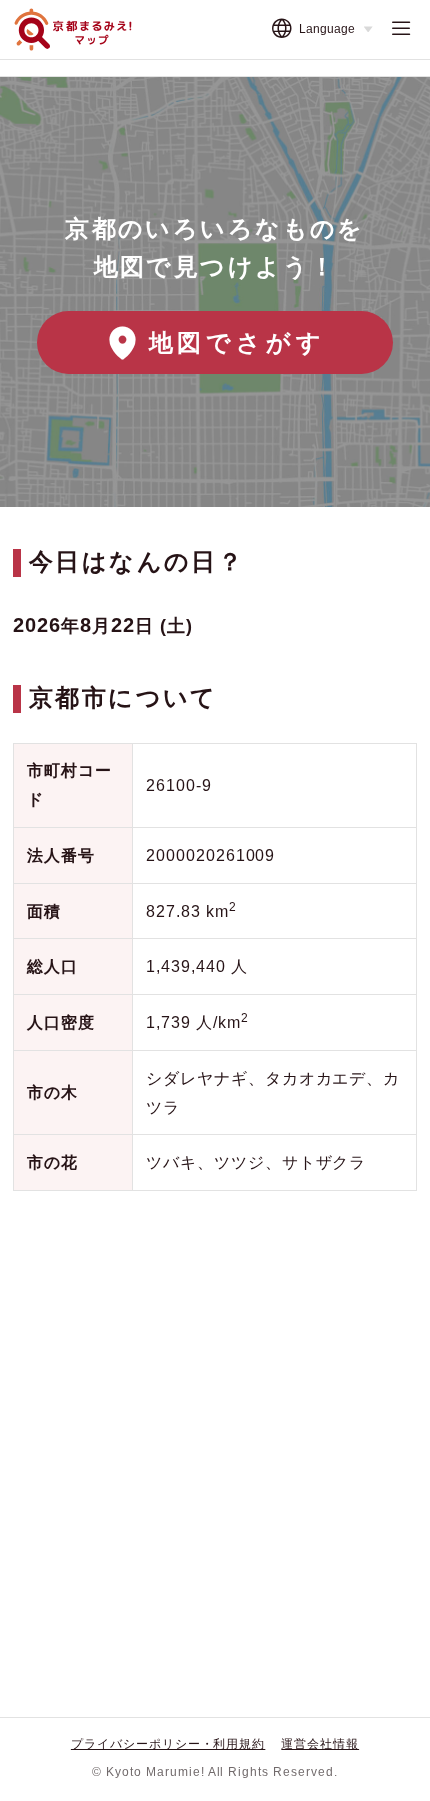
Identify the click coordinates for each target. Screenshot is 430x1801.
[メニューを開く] (401, 29)
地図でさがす (237, 342)
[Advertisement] (215, 1438)
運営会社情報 (320, 1744)
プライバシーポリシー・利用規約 (168, 1744)
